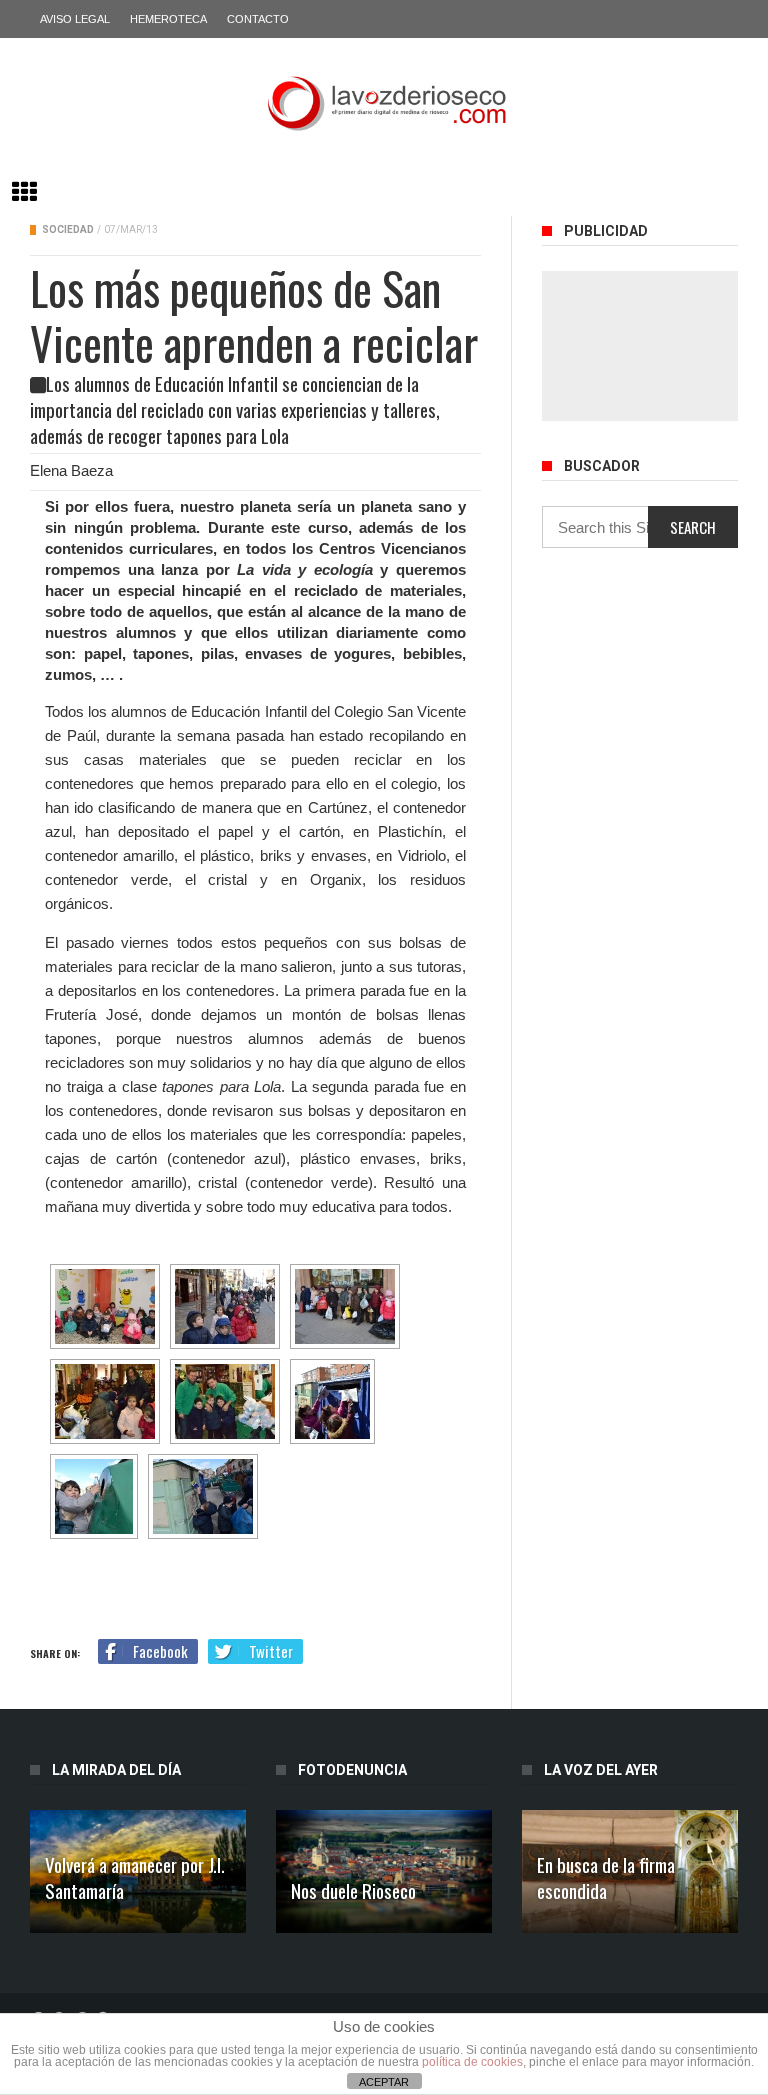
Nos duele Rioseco (353, 1890)
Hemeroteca (168, 19)
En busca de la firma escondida (606, 1877)
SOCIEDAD (68, 229)
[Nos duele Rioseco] (384, 1871)
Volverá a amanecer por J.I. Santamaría (135, 1877)
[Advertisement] (640, 346)
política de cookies (472, 2062)
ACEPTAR (384, 2082)
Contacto (258, 19)
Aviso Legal (75, 19)
